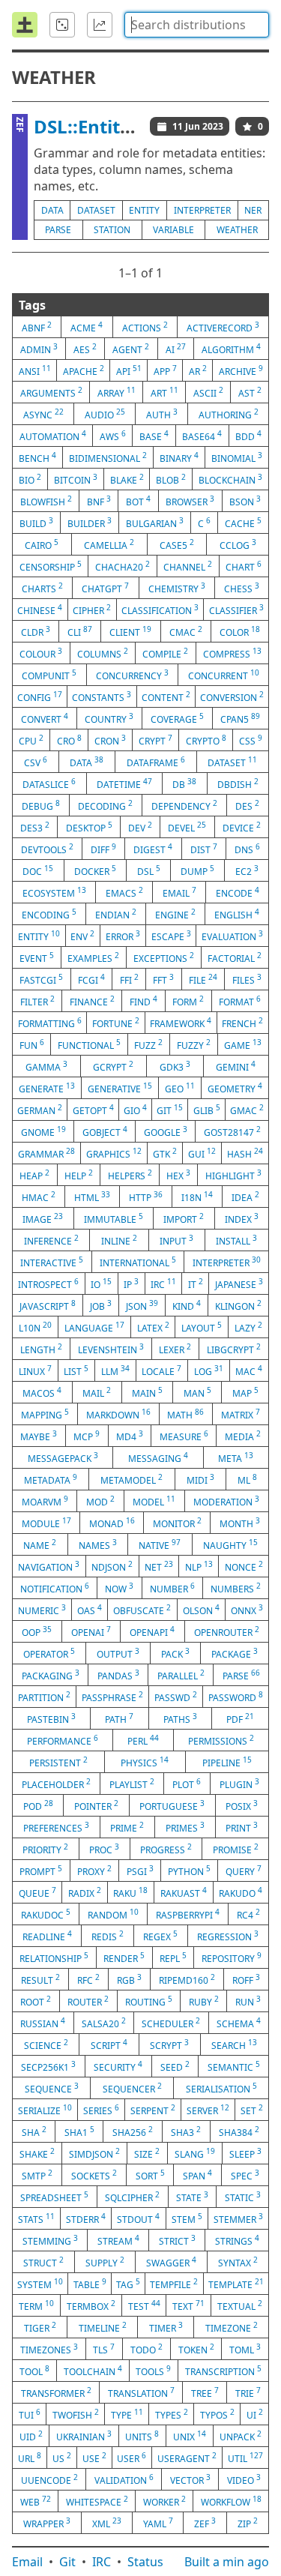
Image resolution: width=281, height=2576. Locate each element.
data (52, 210)
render (124, 1957)
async (43, 414)
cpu (31, 740)
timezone (232, 2327)
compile (165, 653)
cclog (238, 544)
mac (249, 1370)
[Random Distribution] (62, 25)
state (192, 2197)
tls (104, 2349)
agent (131, 349)
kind (187, 1305)
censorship (51, 566)
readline (47, 1936)
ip (131, 1284)
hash (245, 1153)
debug (41, 805)
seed (175, 2066)
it (196, 1284)
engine (175, 914)
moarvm (45, 1501)
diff (103, 849)
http (146, 1197)
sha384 (239, 2131)
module (46, 1523)
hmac (39, 1197)
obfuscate (142, 1610)
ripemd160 (187, 1979)
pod (38, 1805)
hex (178, 1175)
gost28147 (232, 1131)
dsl (149, 870)
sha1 (79, 2131)
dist (204, 849)
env (82, 936)
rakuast (184, 1892)
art (164, 392)
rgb (129, 1979)
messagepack (63, 1457)
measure (184, 1436)
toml (245, 2349)
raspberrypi (188, 1914)
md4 (130, 1436)
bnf (99, 501)
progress (166, 1849)
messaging (158, 1457)
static (243, 2197)
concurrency (132, 675)
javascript (48, 1305)
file (203, 979)
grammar (46, 1153)
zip (248, 2523)
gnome (43, 1131)
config (40, 696)
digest (153, 849)
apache (84, 370)
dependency (184, 805)
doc (38, 870)
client (130, 631)
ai (176, 349)
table (90, 2284)
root (36, 2001)
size (147, 2153)
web (36, 2501)
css (251, 740)
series (101, 2110)
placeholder (56, 1784)
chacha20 (123, 566)
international (138, 1262)
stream (118, 2240)
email (179, 892)
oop (37, 1631)
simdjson (94, 2153)
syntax (238, 2262)
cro (69, 740)
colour (41, 653)
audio (105, 414)
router (88, 2001)
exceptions (164, 957)
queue (37, 1892)
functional (89, 1044)
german (40, 1110)
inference (51, 1240)
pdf (240, 1718)
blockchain (230, 479)
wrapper (47, 2523)
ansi (35, 370)
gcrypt (113, 1066)
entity (144, 210)
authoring (229, 414)
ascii (208, 392)
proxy (94, 1871)
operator (49, 1653)
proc (104, 1849)
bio (30, 479)
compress (232, 653)
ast (250, 392)
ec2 (247, 870)
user (132, 2458)
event (37, 957)
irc (163, 1284)
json (142, 1305)
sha (34, 2131)
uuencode (49, 2479)
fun (32, 1044)
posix (242, 1805)
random (113, 1914)
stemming (50, 2240)
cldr (36, 631)
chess (242, 588)
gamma (46, 1066)
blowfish (46, 501)
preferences (56, 1827)
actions (145, 327)
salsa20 (104, 2023)
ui (255, 2414)
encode (238, 892)
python (189, 1871)
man (197, 1392)
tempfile (174, 2284)
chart (244, 566)
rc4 (248, 1914)
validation (124, 2479)
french (242, 1023)
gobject (105, 1131)
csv (36, 762)
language (94, 1327)
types (172, 2414)
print (242, 1827)
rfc (88, 1979)
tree (205, 2392)
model (154, 1501)
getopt (93, 1110)
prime (127, 1827)
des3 (35, 827)
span (197, 2175)
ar (198, 370)
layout (202, 1327)
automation (53, 436)
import (184, 1218)
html (92, 1197)
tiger (40, 2327)
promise (236, 1849)
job (101, 1305)
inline (119, 1240)
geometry (235, 1088)
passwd (176, 1697)
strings (237, 2240)
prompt (41, 1871)
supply (105, 2262)
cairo (42, 544)
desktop (89, 827)
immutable (114, 1218)
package (235, 1653)
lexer (175, 1349)
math (185, 1414)
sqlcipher (132, 2197)
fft (163, 979)
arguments (51, 392)
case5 (177, 544)
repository (232, 1957)
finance (92, 1001)
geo (180, 1088)
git (170, 1110)
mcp (87, 1436)
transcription (223, 2371)
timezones (49, 2349)
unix (190, 2436)
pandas (118, 1675)
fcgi (91, 979)
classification (160, 610)
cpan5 (240, 718)
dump (197, 870)
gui (202, 1153)
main (147, 1392)
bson (245, 501)
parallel (181, 1675)
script (109, 2044)
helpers (130, 1175)
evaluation (232, 936)
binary (179, 457)
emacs (124, 892)
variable (173, 230)
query (244, 1871)
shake (37, 2153)
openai (91, 1631)
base (154, 436)
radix (85, 1892)
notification (55, 1588)
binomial (237, 457)
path (119, 1718)
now (119, 1588)
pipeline (227, 1762)
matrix (241, 1414)
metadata (51, 1479)
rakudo (241, 1892)
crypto (206, 740)
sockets (94, 2175)
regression (228, 1936)
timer (166, 2327)
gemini (236, 1066)
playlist (132, 1784)
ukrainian (84, 2436)
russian (43, 2023)
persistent (58, 1762)
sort (150, 2175)
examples (93, 957)
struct (43, 2262)
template (236, 2284)
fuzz (148, 1044)
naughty (230, 1544)
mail (97, 1392)
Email (27, 2562)
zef (205, 2523)
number (172, 1588)
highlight (233, 1175)
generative (120, 1088)
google (166, 1131)
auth (162, 414)
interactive (52, 1262)
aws (113, 436)
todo (146, 2349)
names (98, 1544)
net (159, 1566)
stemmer (238, 2218)
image (43, 1218)
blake (127, 479)
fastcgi (41, 979)
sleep (245, 2153)
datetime (124, 783)
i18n (197, 1197)
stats (36, 2218)
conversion (232, 696)
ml (247, 1479)
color (240, 631)
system (40, 2284)
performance (63, 1740)
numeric (42, 1610)
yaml (158, 2523)
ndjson (112, 1566)
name (40, 1544)
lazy (248, 1327)
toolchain (93, 2371)
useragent (187, 2458)
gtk (165, 1153)
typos (217, 2414)
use (94, 2458)
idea (245, 1197)
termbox (91, 2305)
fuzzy (194, 1044)
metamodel (132, 1479)
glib (207, 1110)
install (236, 1240)
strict (177, 2240)
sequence (52, 2088)
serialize (45, 2110)
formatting (50, 1023)
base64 (202, 436)
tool (34, 2371)
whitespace (97, 2501)
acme (87, 327)
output (118, 1653)
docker (95, 870)
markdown (118, 1414)
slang (195, 2153)
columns (103, 653)
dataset (96, 210)
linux (35, 1370)
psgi (140, 1871)
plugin (239, 1784)
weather (237, 230)
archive (241, 370)
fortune (116, 1023)
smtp (37, 2175)
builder (90, 523)
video (244, 2479)
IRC (102, 2562)
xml (107, 2523)
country (109, 718)
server (208, 2110)
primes (185, 1827)
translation (141, 2392)
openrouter (227, 1631)
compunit (49, 675)
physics (145, 1762)
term (36, 2305)
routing (149, 2001)
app (165, 370)
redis (108, 1936)
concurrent (224, 675)
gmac (247, 1110)
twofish (76, 2414)
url (30, 2458)
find (143, 1001)
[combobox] (197, 25)
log (209, 1370)
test (144, 2305)
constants (102, 696)
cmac (186, 631)
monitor (177, 1523)
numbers (236, 1588)
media (243, 1436)
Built (227, 2562)
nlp (199, 1566)
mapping (45, 1414)
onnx (247, 1610)
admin (39, 349)
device (242, 827)
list (76, 1370)
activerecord (223, 327)
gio (135, 1110)
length (41, 1349)
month (240, 1523)
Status (145, 2562)
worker (164, 2501)
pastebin (51, 1718)
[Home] (25, 25)
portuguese (172, 1805)
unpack (241, 2436)
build (36, 523)
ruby (204, 2001)
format (240, 1001)
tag (128, 2284)
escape (171, 936)
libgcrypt (234, 1349)
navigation (49, 1566)
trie (248, 2392)
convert (45, 718)
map (245, 1392)
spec (245, 2175)
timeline (103, 2327)
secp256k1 (48, 2066)
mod (100, 1501)
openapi (152, 1631)
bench (37, 457)
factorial (235, 957)
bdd (248, 436)
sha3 (186, 2131)
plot (187, 1784)
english (237, 914)
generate (47, 1088)
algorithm (231, 349)
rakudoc (46, 1914)
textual (240, 2305)
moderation (226, 1501)
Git (67, 2562)
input (176, 1240)
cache (243, 523)
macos (42, 1392)
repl (173, 1957)
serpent (153, 2110)
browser (190, 501)
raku (130, 1892)
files (247, 979)
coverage (177, 718)
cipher (92, 610)
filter (37, 1001)
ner (253, 210)
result (40, 1979)
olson (201, 1610)
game (243, 1044)
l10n (35, 1327)
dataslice (49, 783)
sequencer (132, 2088)
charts (42, 588)
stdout (138, 2218)
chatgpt (105, 588)
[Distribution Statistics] (100, 25)
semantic (234, 2066)
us (62, 2458)
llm (115, 1370)
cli (80, 631)
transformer (56, 2392)
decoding (105, 805)
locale (161, 1370)
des (247, 805)
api (129, 370)
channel (188, 566)
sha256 (133, 2131)
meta (236, 1457)
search (234, 2044)
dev (140, 827)
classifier (236, 610)
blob (171, 479)
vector (190, 2479)
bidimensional (108, 457)
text (188, 2305)
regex (160, 1936)
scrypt (169, 2044)
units (142, 2436)
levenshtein (111, 1349)
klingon (238, 1305)
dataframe (156, 762)
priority (45, 1849)
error (123, 936)
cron (110, 740)
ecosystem (54, 892)
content (166, 696)
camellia (109, 544)
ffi (129, 979)
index (242, 1218)
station (112, 230)
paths (180, 1718)
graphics (114, 1153)
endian (116, 914)
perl (143, 1740)
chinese (40, 610)
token (196, 2349)
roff (246, 1979)
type (127, 2414)
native (160, 1544)
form (188, 1001)
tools (153, 2371)
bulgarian (155, 523)
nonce (244, 1566)
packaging (51, 1675)
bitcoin (76, 479)
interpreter (202, 210)
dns (247, 849)
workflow (231, 2501)
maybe (39, 1436)
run (248, 2001)
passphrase (112, 1697)
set (252, 2110)
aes (85, 349)
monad (112, 1523)
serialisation (221, 2088)
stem (187, 2218)
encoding (49, 914)
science (46, 2044)
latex (153, 1327)
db (184, 783)
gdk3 (175, 1066)
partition (44, 1697)
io (101, 1284)
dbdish (238, 783)
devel (187, 827)
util (245, 2458)
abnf (37, 327)
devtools (47, 849)
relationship (54, 1957)
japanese (239, 1284)
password (236, 1697)
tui (30, 2414)
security (118, 2066)
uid (31, 2436)
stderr (86, 2218)
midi (200, 1479)
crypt (155, 740)
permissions (221, 1740)
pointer (96, 1805)
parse (58, 230)
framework (181, 1023)
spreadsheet (54, 2197)
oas (90, 1610)
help (79, 1175)
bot (138, 501)
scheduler (171, 2023)
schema (239, 2023)
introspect (48, 1284)
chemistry (177, 588)
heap (34, 1175)
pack (175, 1653)
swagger (171, 2262)
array (117, 392)
